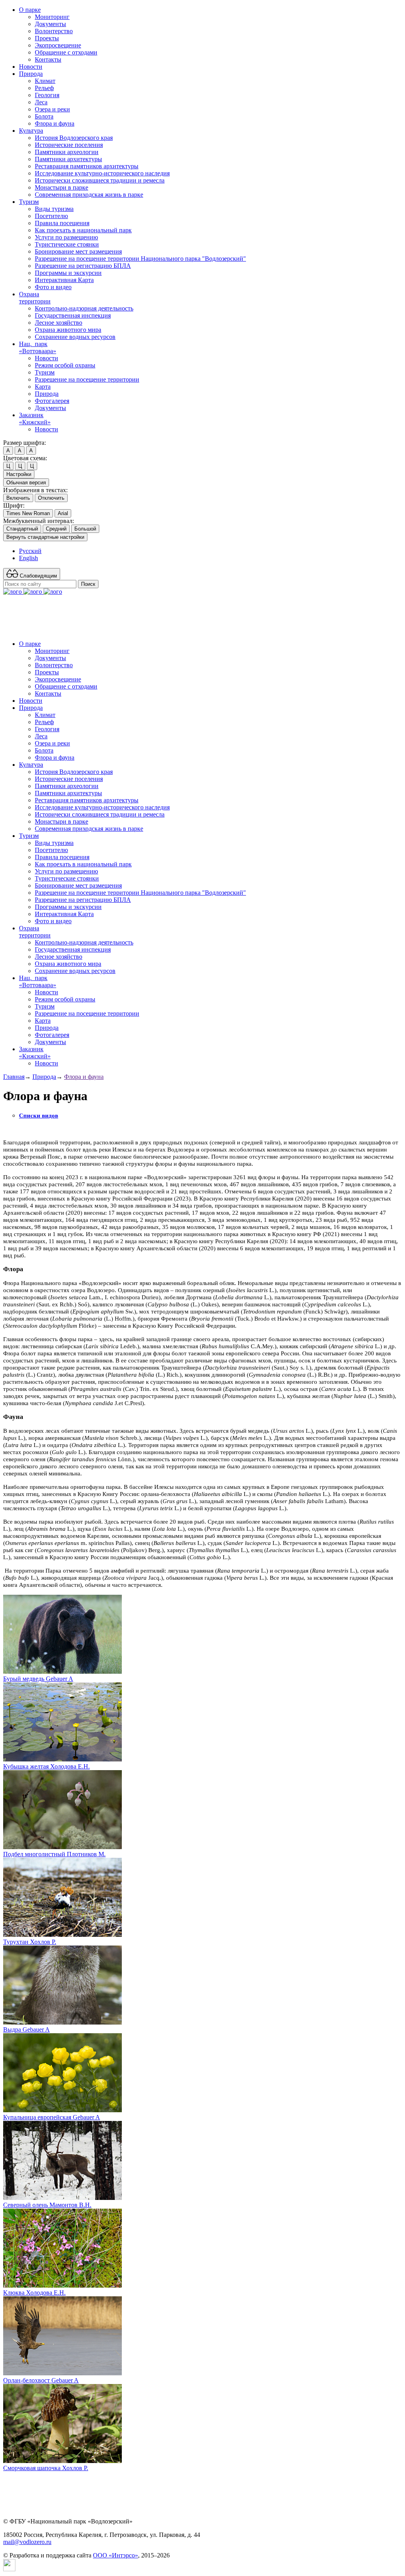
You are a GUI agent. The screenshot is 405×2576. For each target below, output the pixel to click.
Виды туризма (54, 209)
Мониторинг (52, 17)
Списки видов (39, 1116)
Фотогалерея (52, 401)
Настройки (19, 474)
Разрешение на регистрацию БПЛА (83, 266)
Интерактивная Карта (64, 280)
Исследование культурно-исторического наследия (102, 173)
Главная (14, 1077)
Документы (50, 24)
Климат (45, 81)
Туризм (29, 202)
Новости (31, 67)
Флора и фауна (55, 123)
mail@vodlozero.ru (27, 2542)
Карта (43, 387)
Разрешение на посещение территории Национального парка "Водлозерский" (140, 259)
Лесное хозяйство (59, 323)
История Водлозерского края (74, 138)
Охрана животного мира (68, 330)
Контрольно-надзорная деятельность (84, 308)
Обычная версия (26, 483)
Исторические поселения (69, 145)
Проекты (47, 38)
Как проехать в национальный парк (83, 230)
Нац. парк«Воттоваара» (38, 347)
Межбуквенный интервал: (39, 521)
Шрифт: (14, 505)
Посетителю (51, 216)
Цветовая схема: (25, 458)
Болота (44, 116)
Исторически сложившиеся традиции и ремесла (100, 180)
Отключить (51, 498)
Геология (47, 95)
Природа (31, 74)
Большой (85, 529)
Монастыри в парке (62, 187)
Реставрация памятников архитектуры (87, 166)
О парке (30, 10)
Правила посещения (62, 223)
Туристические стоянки (67, 244)
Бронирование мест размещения (78, 251)
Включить (18, 498)
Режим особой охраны (65, 365)
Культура (31, 131)
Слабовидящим (38, 576)
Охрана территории (35, 298)
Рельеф (44, 88)
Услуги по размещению (66, 237)
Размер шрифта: (25, 443)
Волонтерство (54, 31)
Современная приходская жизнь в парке (89, 195)
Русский (30, 551)
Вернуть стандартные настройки (45, 537)
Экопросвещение (58, 45)
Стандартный (22, 529)
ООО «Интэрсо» (115, 2555)
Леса (41, 102)
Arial (63, 513)
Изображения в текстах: (35, 490)
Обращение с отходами (66, 52)
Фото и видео (53, 287)
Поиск (88, 584)
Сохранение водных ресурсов (75, 337)
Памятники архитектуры (68, 159)
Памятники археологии (67, 152)
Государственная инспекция (73, 315)
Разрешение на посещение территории (87, 379)
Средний (56, 529)
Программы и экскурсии (68, 273)
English (28, 558)
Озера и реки (52, 109)
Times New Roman (28, 513)
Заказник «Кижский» (35, 419)
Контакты (48, 59)
